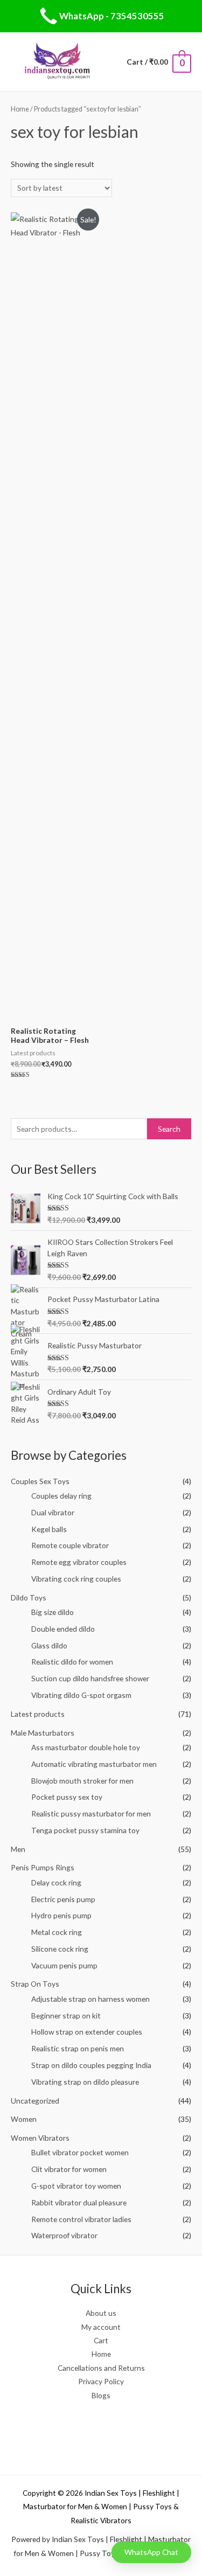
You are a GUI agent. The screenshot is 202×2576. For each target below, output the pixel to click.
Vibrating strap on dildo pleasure (85, 2082)
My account (101, 2327)
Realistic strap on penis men (78, 2048)
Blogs (101, 2395)
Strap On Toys (35, 1984)
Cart (101, 2340)
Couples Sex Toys (40, 1481)
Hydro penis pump (61, 1915)
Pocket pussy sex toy (67, 1797)
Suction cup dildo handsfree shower (90, 1678)
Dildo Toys (29, 1597)
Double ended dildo (63, 1629)
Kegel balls (49, 1529)
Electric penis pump (63, 1899)
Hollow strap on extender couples (87, 2032)
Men (18, 1849)
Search (169, 1129)
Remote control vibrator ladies (81, 2219)
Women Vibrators (40, 2138)
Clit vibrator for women (69, 2169)
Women (24, 2119)
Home (20, 109)
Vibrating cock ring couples (76, 1579)
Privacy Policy (101, 2381)
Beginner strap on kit (66, 2015)
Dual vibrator (53, 1512)
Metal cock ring (57, 1932)
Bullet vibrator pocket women (80, 2152)
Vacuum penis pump (64, 1965)
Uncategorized (35, 2101)
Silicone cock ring (60, 1949)
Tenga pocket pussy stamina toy (85, 1830)
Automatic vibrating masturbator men (94, 1764)
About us (101, 2313)
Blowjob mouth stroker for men (82, 1781)
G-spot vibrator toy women (76, 2186)
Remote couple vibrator (70, 1545)
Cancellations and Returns (101, 2368)
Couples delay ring (61, 1496)
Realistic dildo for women (72, 1662)
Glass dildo (49, 1645)
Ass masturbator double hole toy (86, 1747)
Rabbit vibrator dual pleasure (79, 2202)
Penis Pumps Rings (43, 1867)
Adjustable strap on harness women (90, 1999)
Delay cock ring (56, 1882)
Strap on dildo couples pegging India (91, 2065)
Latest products (38, 1714)
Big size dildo (53, 1612)
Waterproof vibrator (64, 2235)
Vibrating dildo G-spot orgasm (81, 1695)
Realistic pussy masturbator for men (91, 1813)
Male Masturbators (43, 1733)
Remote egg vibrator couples (79, 1562)
